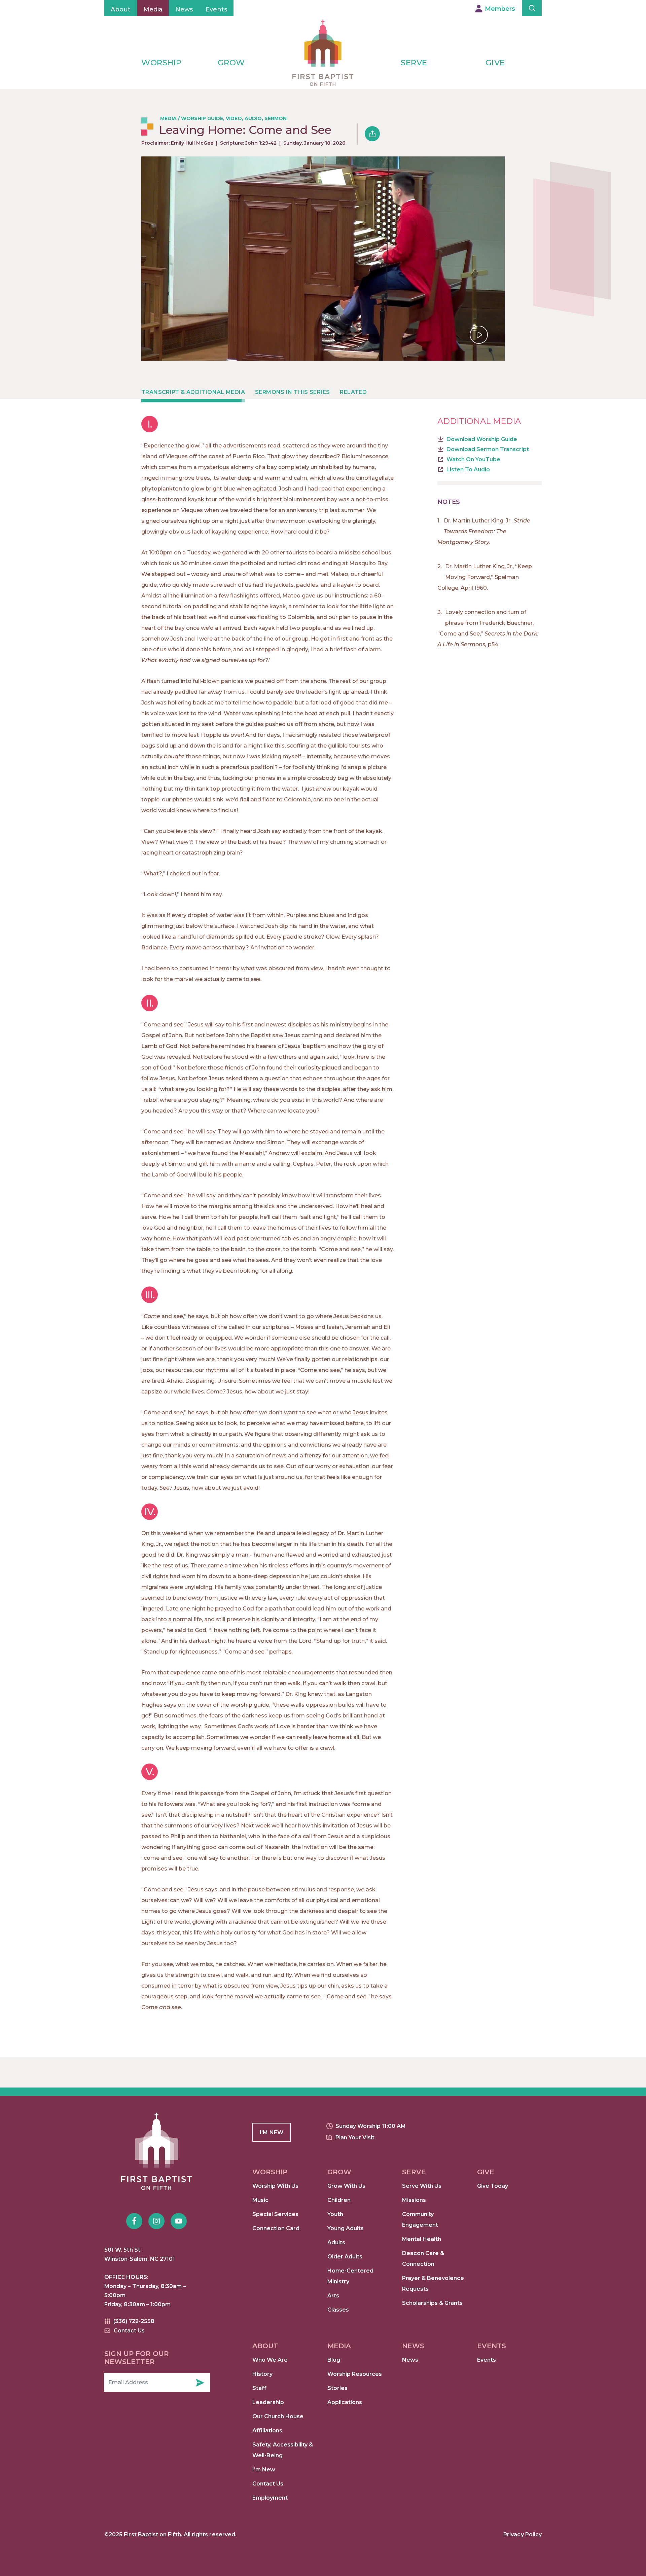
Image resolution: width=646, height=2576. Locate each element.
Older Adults (345, 2257)
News (184, 9)
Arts (333, 2296)
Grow (231, 63)
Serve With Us (422, 2186)
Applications (345, 2402)
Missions (414, 2200)
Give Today (493, 2186)
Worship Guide (202, 118)
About (121, 9)
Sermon (276, 118)
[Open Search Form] (532, 8)
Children (339, 2200)
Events (216, 9)
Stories (337, 2388)
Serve (414, 63)
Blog (334, 2360)
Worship (161, 63)
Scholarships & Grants (432, 2303)
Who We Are (270, 2360)
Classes (338, 2310)
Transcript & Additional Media (193, 392)
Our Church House (278, 2416)
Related (353, 392)
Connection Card (276, 2228)
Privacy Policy (523, 2534)
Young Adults (346, 2228)
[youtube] (179, 2221)
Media (153, 9)
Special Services (275, 2214)
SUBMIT (200, 2383)
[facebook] (134, 2221)
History (262, 2374)
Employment (270, 2498)
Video (234, 118)
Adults (336, 2242)
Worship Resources (355, 2374)
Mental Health (422, 2239)
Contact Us (268, 2484)
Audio (253, 118)
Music (260, 2200)
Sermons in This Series (292, 392)
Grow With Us (346, 2186)
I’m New (264, 2470)
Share (372, 134)
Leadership (268, 2402)
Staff (259, 2388)
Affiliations (267, 2430)
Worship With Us (275, 2186)
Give (495, 63)
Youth (335, 2214)
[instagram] (156, 2221)
